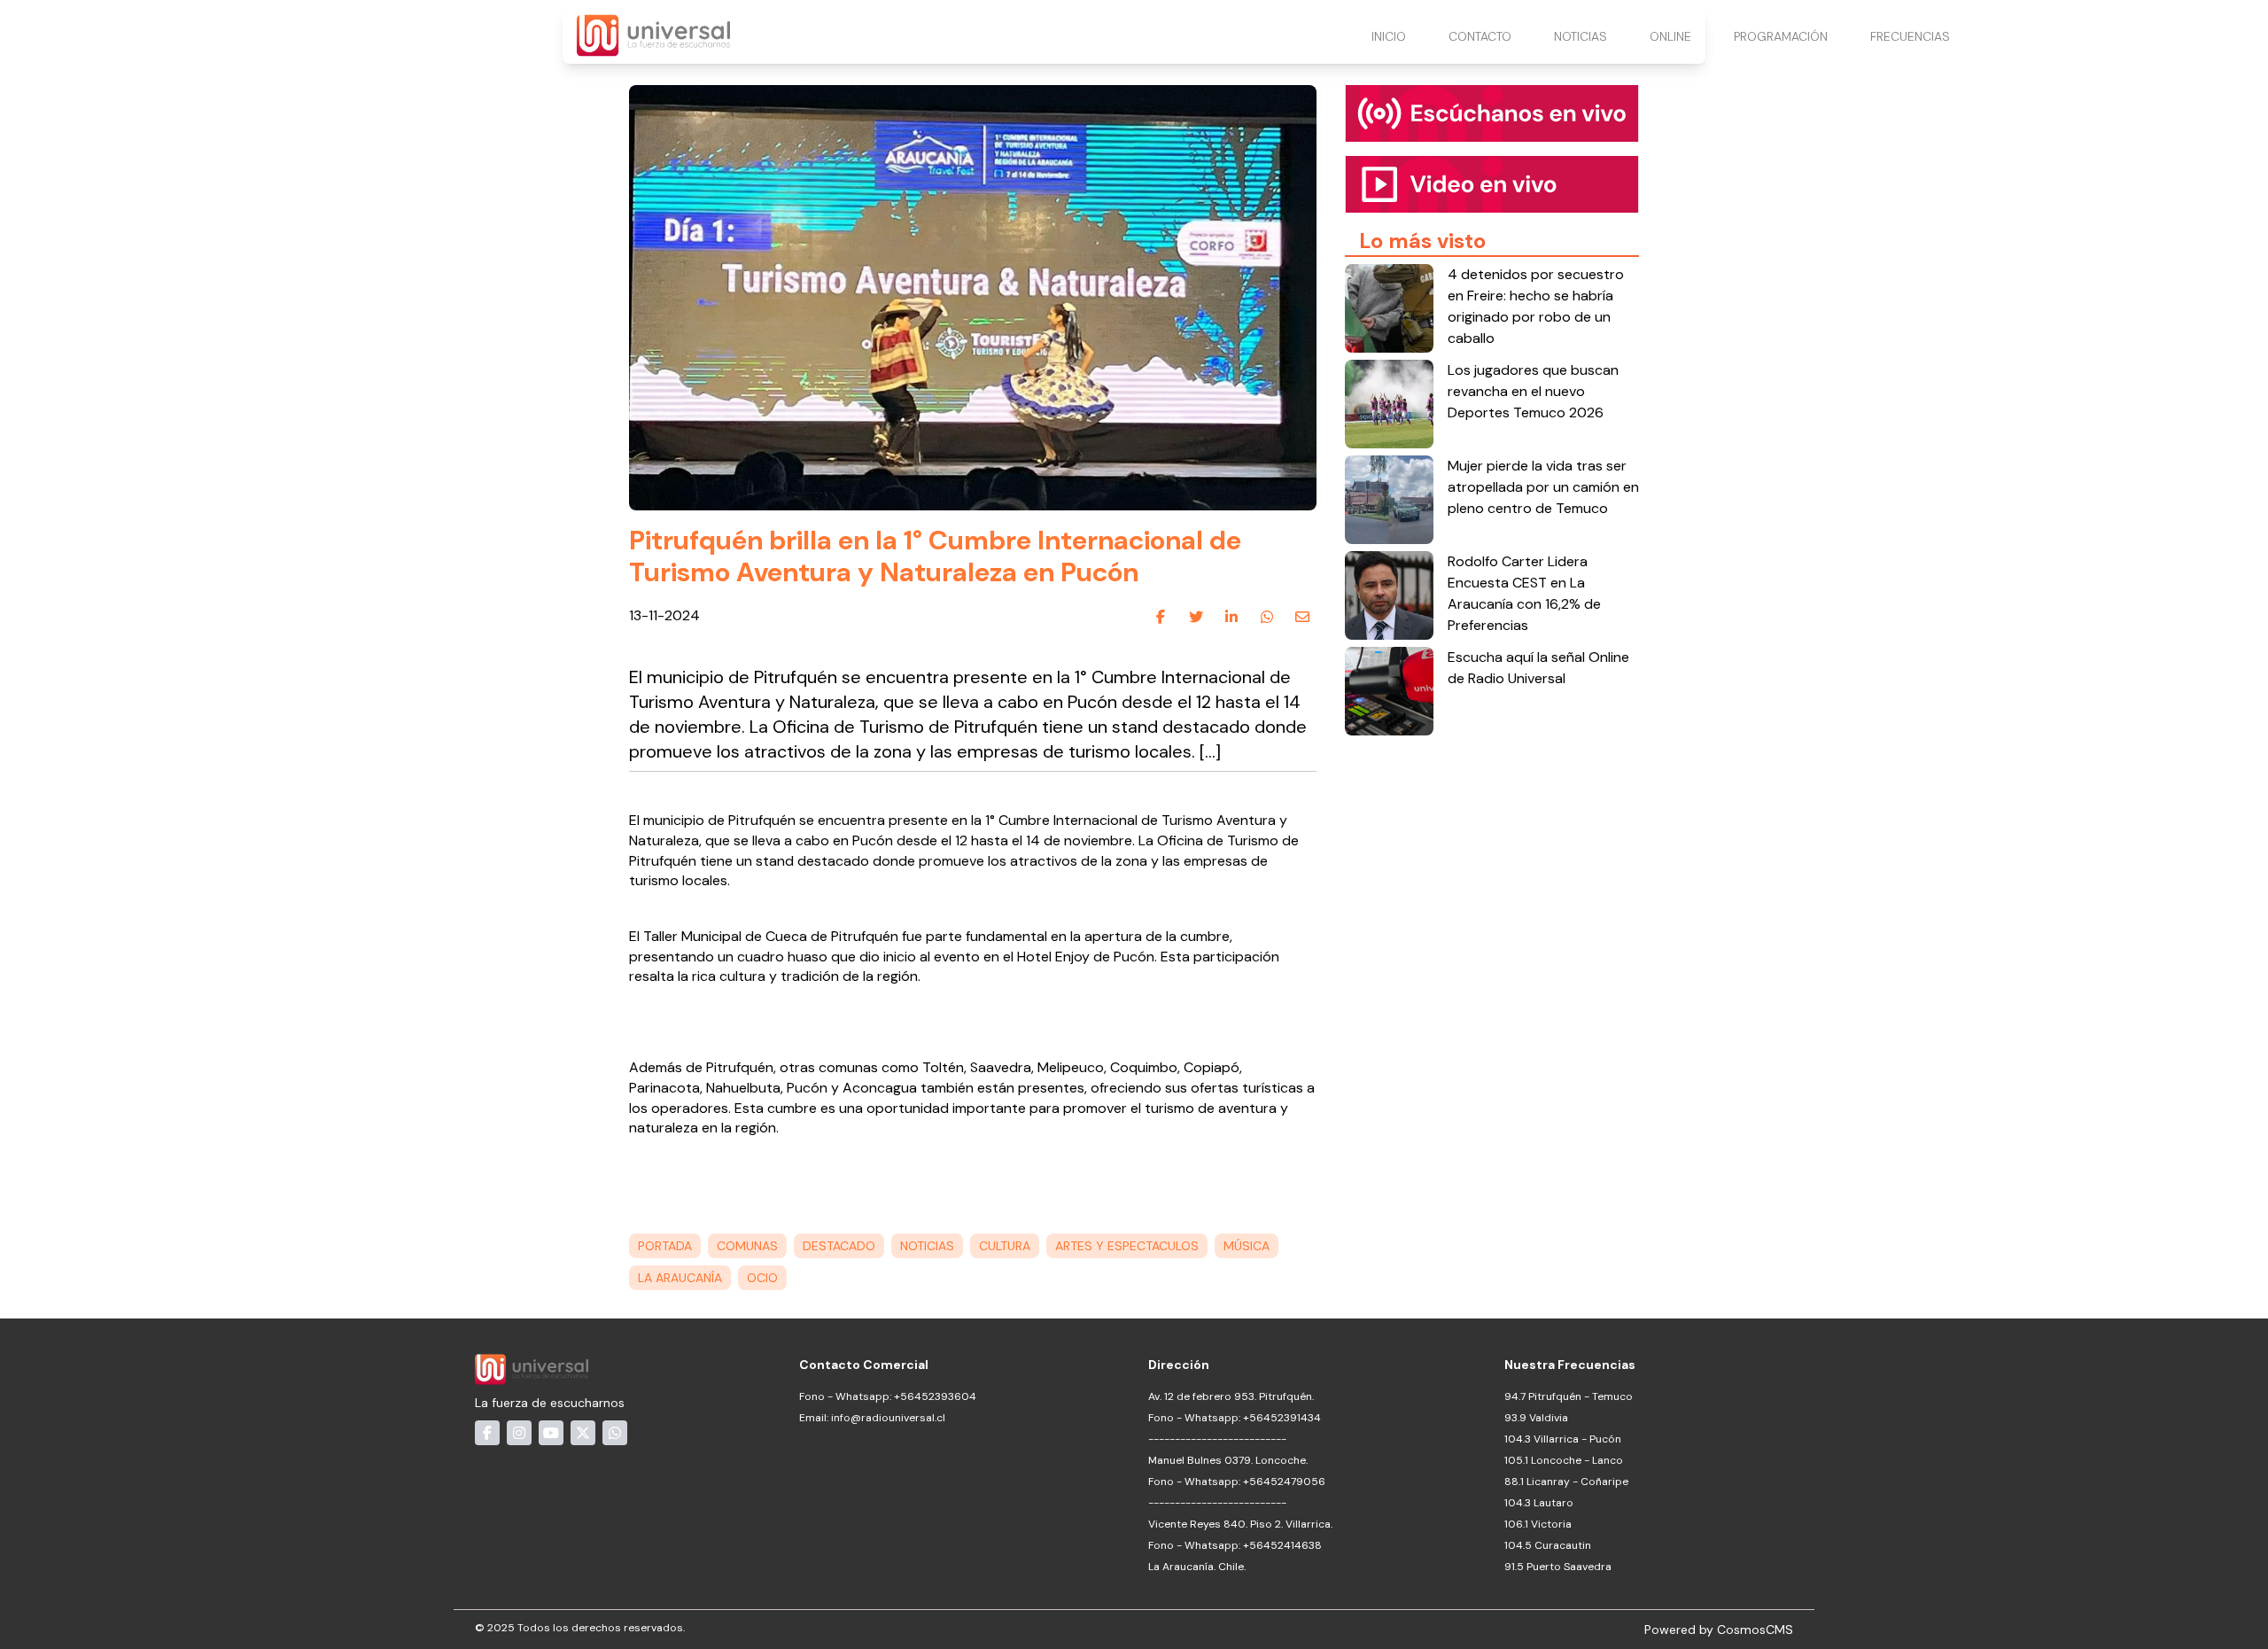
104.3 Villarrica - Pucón (1563, 1439)
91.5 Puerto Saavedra (1558, 1567)
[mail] (1302, 617)
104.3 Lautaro (1539, 1503)
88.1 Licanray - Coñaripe (1566, 1482)
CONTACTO (1480, 36)
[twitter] (1196, 617)
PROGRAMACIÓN (1781, 36)
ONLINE (1670, 36)
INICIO (1389, 36)
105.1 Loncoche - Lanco (1564, 1460)
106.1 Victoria (1538, 1524)
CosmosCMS (1755, 1630)
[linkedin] (1231, 617)
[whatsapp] (1267, 617)
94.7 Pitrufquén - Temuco (1569, 1396)
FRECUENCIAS (1910, 36)
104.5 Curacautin (1548, 1545)
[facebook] (1161, 617)
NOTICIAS (1581, 36)
